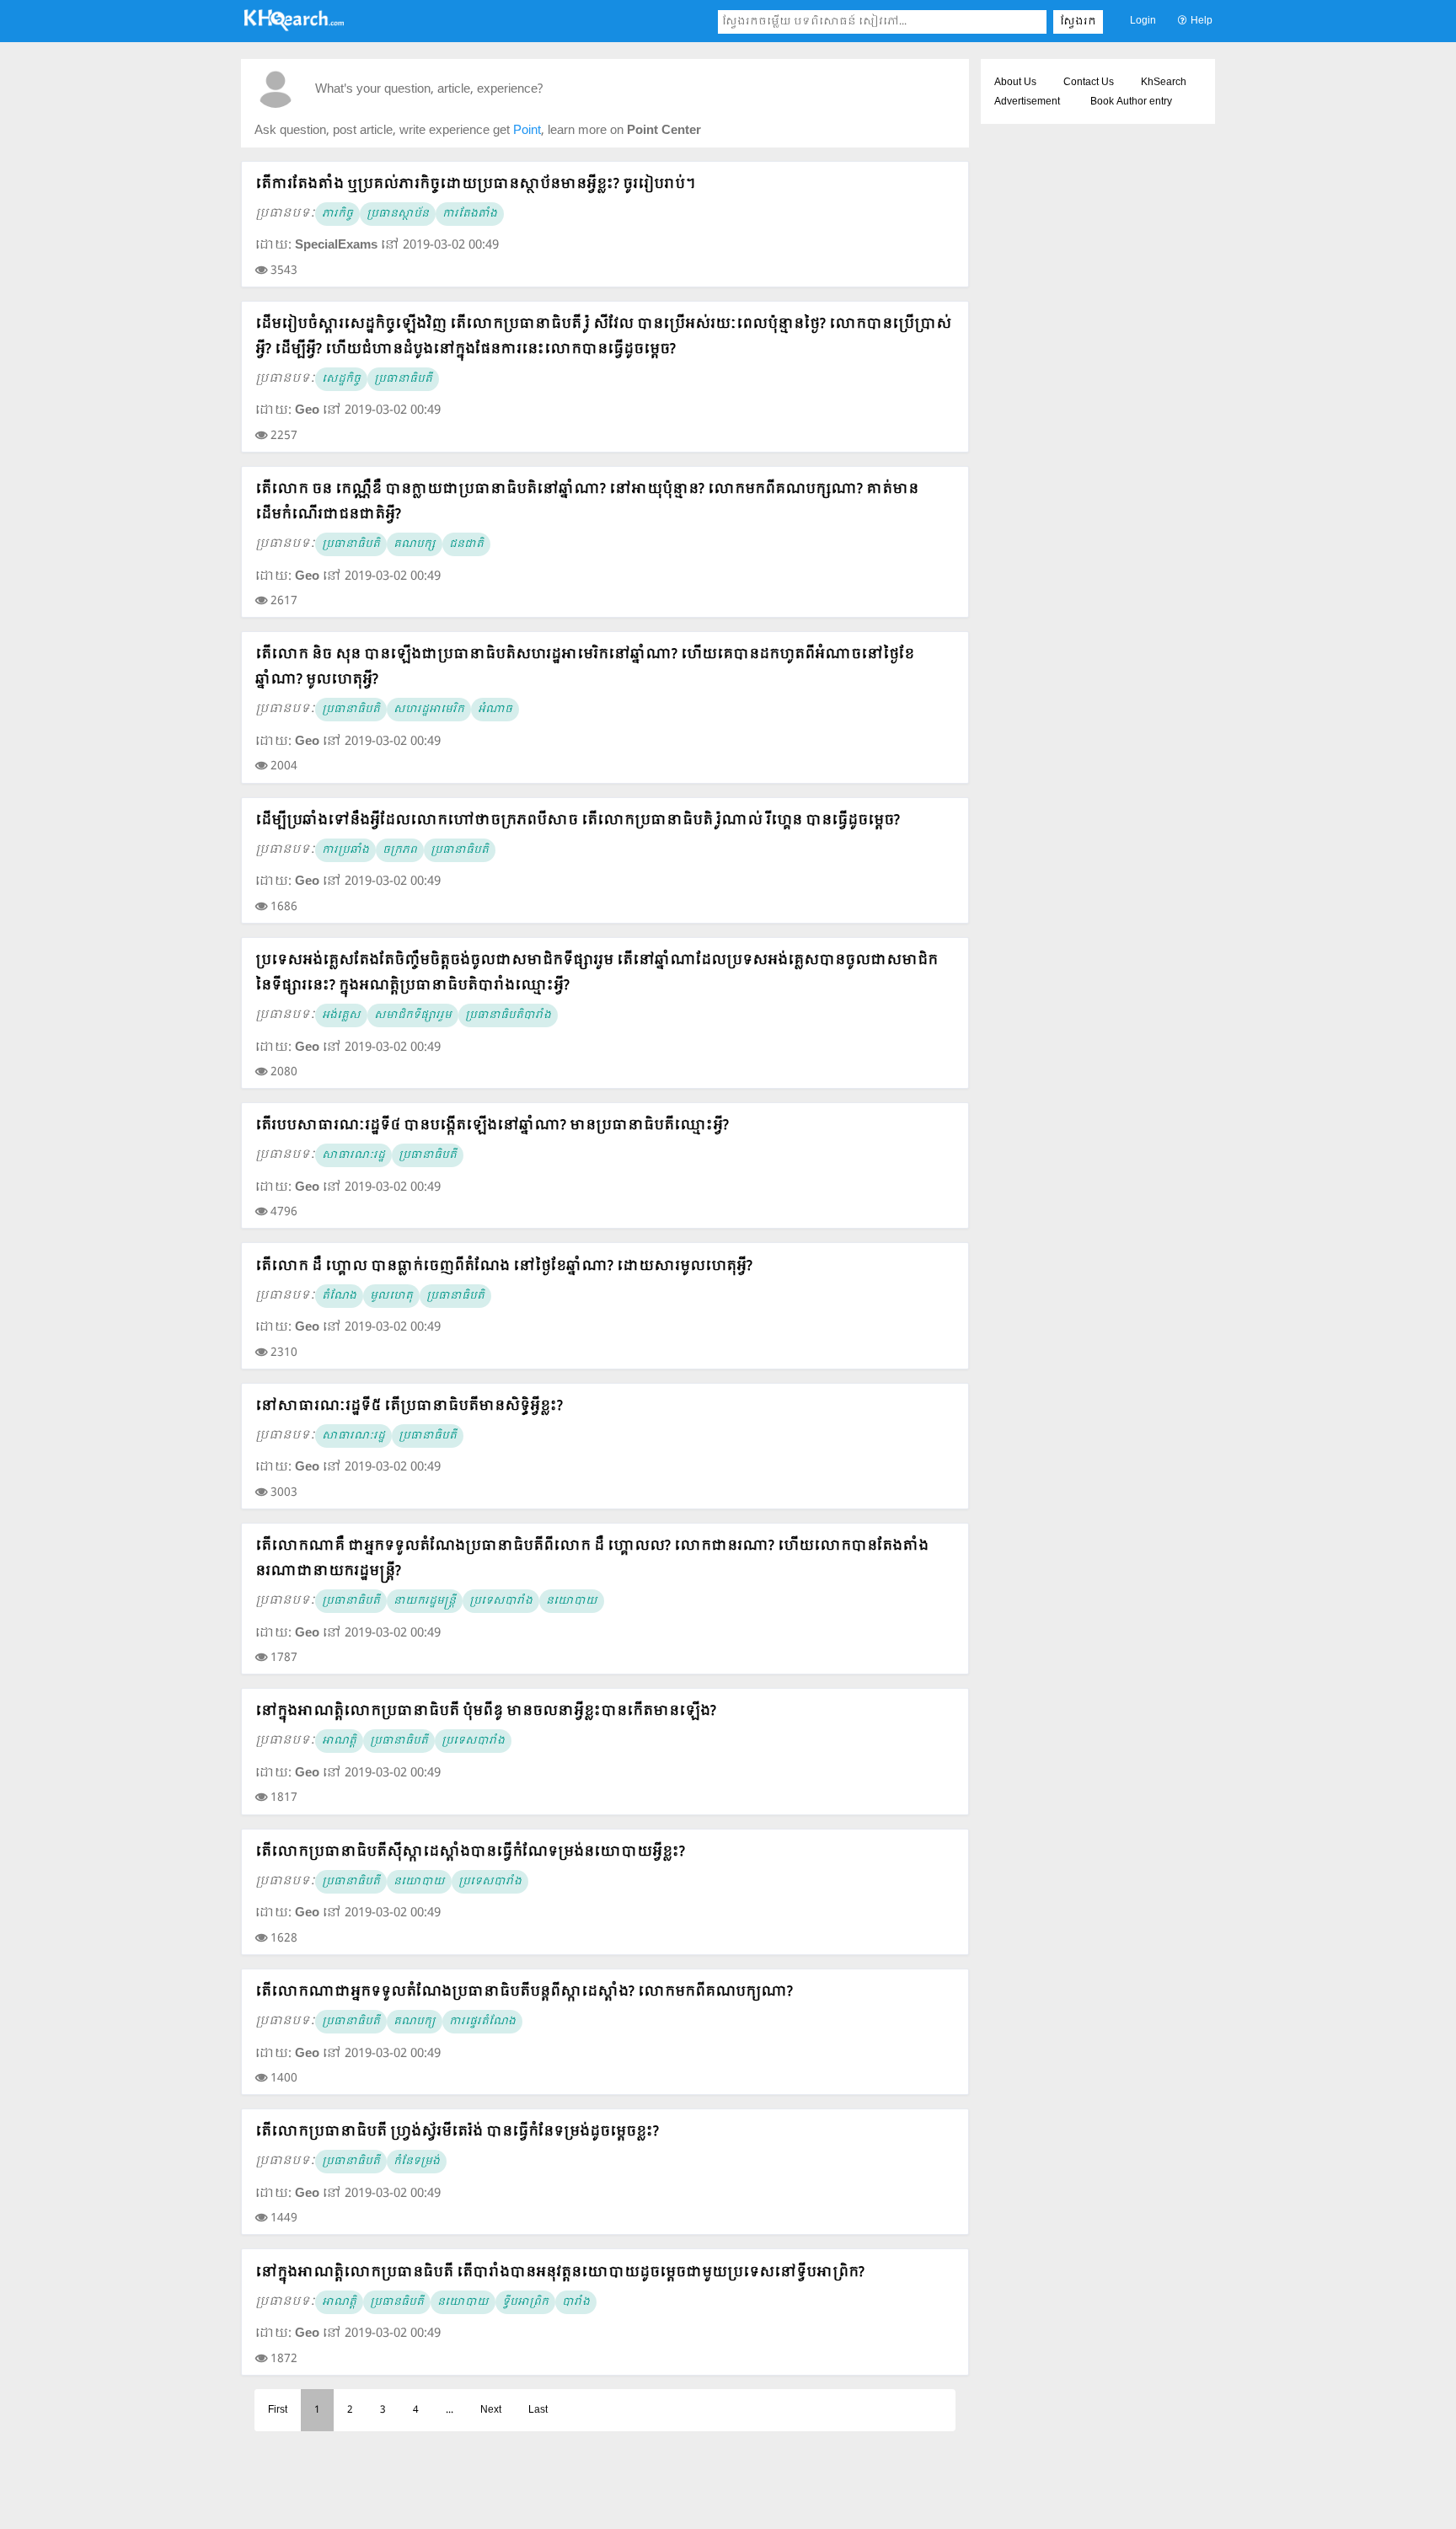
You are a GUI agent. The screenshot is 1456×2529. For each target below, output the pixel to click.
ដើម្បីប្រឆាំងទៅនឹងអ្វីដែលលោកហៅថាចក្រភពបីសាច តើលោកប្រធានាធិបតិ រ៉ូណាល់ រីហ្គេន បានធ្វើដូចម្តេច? (578, 820)
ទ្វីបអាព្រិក (525, 2302)
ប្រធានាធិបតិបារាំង (508, 1015)
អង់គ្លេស (341, 1015)
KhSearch (1164, 83)
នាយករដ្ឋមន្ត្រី (425, 1601)
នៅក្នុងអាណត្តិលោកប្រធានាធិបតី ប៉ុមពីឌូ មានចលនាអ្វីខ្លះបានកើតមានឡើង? (486, 1711)
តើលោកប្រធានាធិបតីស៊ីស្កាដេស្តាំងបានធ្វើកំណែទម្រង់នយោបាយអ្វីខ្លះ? (470, 1852)
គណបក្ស (415, 544)
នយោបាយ (572, 1601)
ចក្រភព (400, 850)
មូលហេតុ (391, 1296)
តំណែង (339, 1296)
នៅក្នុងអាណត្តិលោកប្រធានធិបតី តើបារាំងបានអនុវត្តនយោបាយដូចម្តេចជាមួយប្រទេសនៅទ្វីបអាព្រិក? (560, 2272)
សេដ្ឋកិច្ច (341, 379)
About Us (1015, 83)
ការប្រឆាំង (345, 850)
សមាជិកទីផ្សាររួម (413, 1015)
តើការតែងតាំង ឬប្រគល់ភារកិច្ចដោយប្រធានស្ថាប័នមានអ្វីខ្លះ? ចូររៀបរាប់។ (475, 184)
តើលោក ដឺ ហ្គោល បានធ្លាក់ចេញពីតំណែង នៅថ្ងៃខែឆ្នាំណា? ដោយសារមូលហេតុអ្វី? (504, 1266)
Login (1143, 21)
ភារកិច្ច (337, 214)
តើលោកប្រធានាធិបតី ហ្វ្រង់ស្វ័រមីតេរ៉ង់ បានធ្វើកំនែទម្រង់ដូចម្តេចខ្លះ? (457, 2132)
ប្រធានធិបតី (397, 2302)
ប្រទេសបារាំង (501, 1601)
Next (491, 2410)
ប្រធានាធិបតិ (351, 544)
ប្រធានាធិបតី (403, 379)
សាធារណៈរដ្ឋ (353, 1155)
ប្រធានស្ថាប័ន (398, 214)
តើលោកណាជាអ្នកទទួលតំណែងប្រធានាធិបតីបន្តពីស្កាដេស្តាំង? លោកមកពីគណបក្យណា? (524, 1992)
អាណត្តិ (339, 1741)
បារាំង (576, 2302)
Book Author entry (1131, 102)
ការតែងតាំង (470, 214)
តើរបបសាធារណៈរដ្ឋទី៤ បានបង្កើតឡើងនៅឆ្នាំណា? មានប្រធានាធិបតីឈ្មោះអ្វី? (492, 1125)
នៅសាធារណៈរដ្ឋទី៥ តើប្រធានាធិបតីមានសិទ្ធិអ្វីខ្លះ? (409, 1406)
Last (538, 2410)
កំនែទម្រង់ (417, 2162)
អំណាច (495, 710)
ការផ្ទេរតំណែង (482, 2022)
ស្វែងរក (1078, 22)
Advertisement (1027, 102)
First (278, 2410)
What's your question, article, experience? (429, 90)
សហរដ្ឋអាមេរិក (429, 710)
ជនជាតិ (466, 544)
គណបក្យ (415, 2022)
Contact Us (1089, 83)
